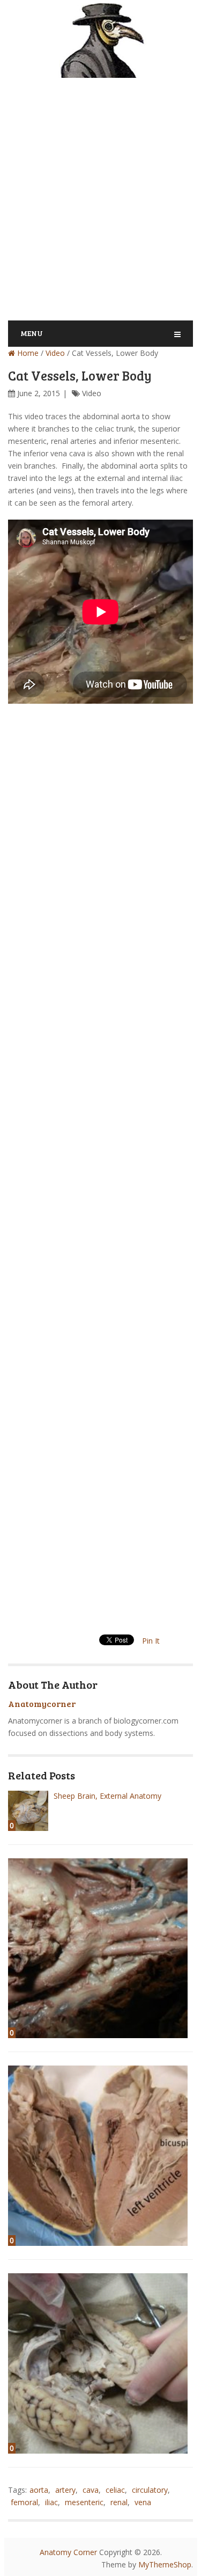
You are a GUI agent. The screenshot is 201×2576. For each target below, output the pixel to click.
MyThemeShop (165, 2564)
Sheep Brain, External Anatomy (107, 1796)
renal (119, 2502)
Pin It (151, 1641)
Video (55, 353)
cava (91, 2490)
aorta (39, 2490)
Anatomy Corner (68, 2552)
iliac (51, 2502)
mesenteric (84, 2502)
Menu (32, 333)
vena (143, 2502)
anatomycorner (42, 1703)
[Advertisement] (100, 192)
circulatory (150, 2490)
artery (65, 2490)
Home (27, 353)
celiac (115, 2490)
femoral (24, 2502)
